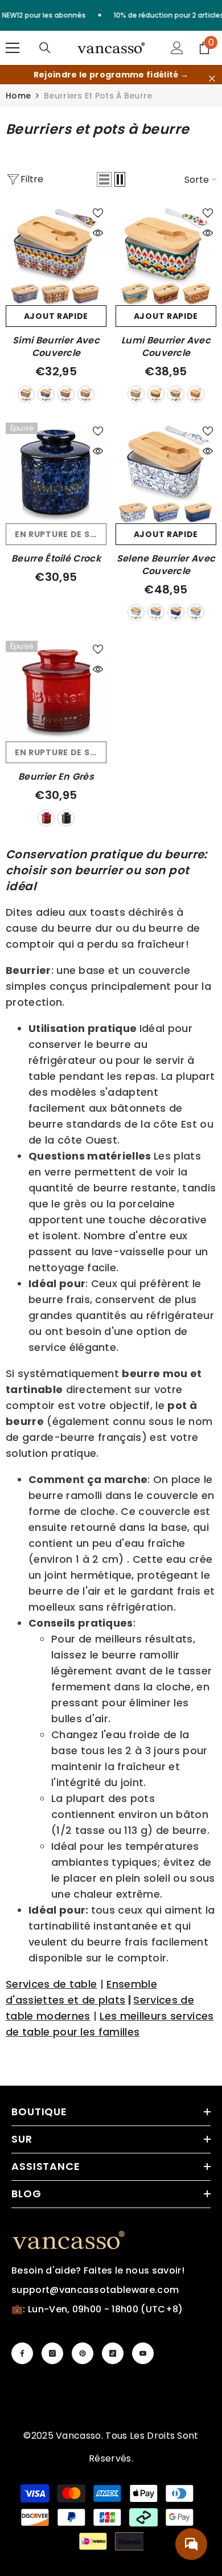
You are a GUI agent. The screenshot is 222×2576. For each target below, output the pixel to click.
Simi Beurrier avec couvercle (56, 347)
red (46, 818)
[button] (104, 179)
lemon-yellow (156, 394)
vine (196, 612)
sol (136, 612)
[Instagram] (52, 2353)
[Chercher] (45, 48)
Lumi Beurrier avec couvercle (166, 347)
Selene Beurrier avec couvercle (166, 565)
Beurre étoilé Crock (56, 559)
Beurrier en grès (56, 777)
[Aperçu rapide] (98, 233)
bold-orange (86, 394)
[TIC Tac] (113, 2353)
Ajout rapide (56, 316)
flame (176, 612)
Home (18, 96)
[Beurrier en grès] (56, 691)
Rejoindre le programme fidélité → (111, 75)
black (66, 818)
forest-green (26, 394)
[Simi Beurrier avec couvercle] (56, 255)
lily (156, 612)
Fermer (212, 79)
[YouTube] (143, 2353)
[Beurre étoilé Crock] (56, 473)
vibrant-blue (176, 394)
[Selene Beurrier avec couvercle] (166, 473)
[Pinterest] (83, 2353)
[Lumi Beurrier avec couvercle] (166, 255)
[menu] (13, 48)
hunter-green (66, 394)
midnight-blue (46, 394)
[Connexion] (177, 48)
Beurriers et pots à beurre (98, 96)
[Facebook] (22, 2353)
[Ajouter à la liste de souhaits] (98, 213)
